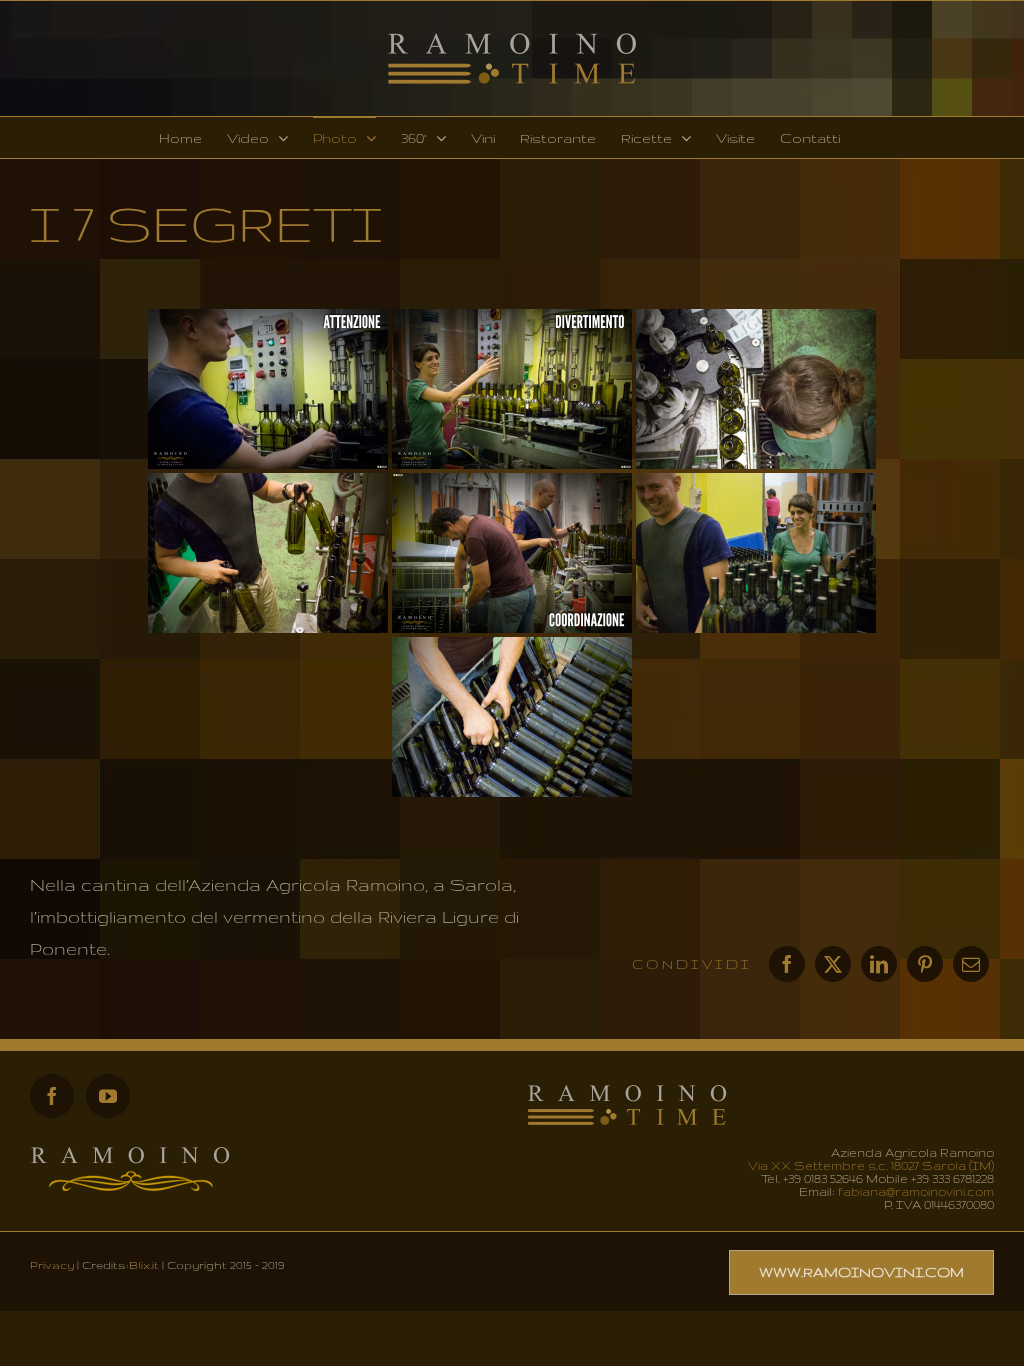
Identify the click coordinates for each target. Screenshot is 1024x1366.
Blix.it (144, 1265)
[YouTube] (108, 1096)
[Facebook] (787, 964)
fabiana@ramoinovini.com (916, 1191)
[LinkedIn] (879, 964)
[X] (833, 964)
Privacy (52, 1265)
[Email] (971, 964)
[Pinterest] (925, 964)
